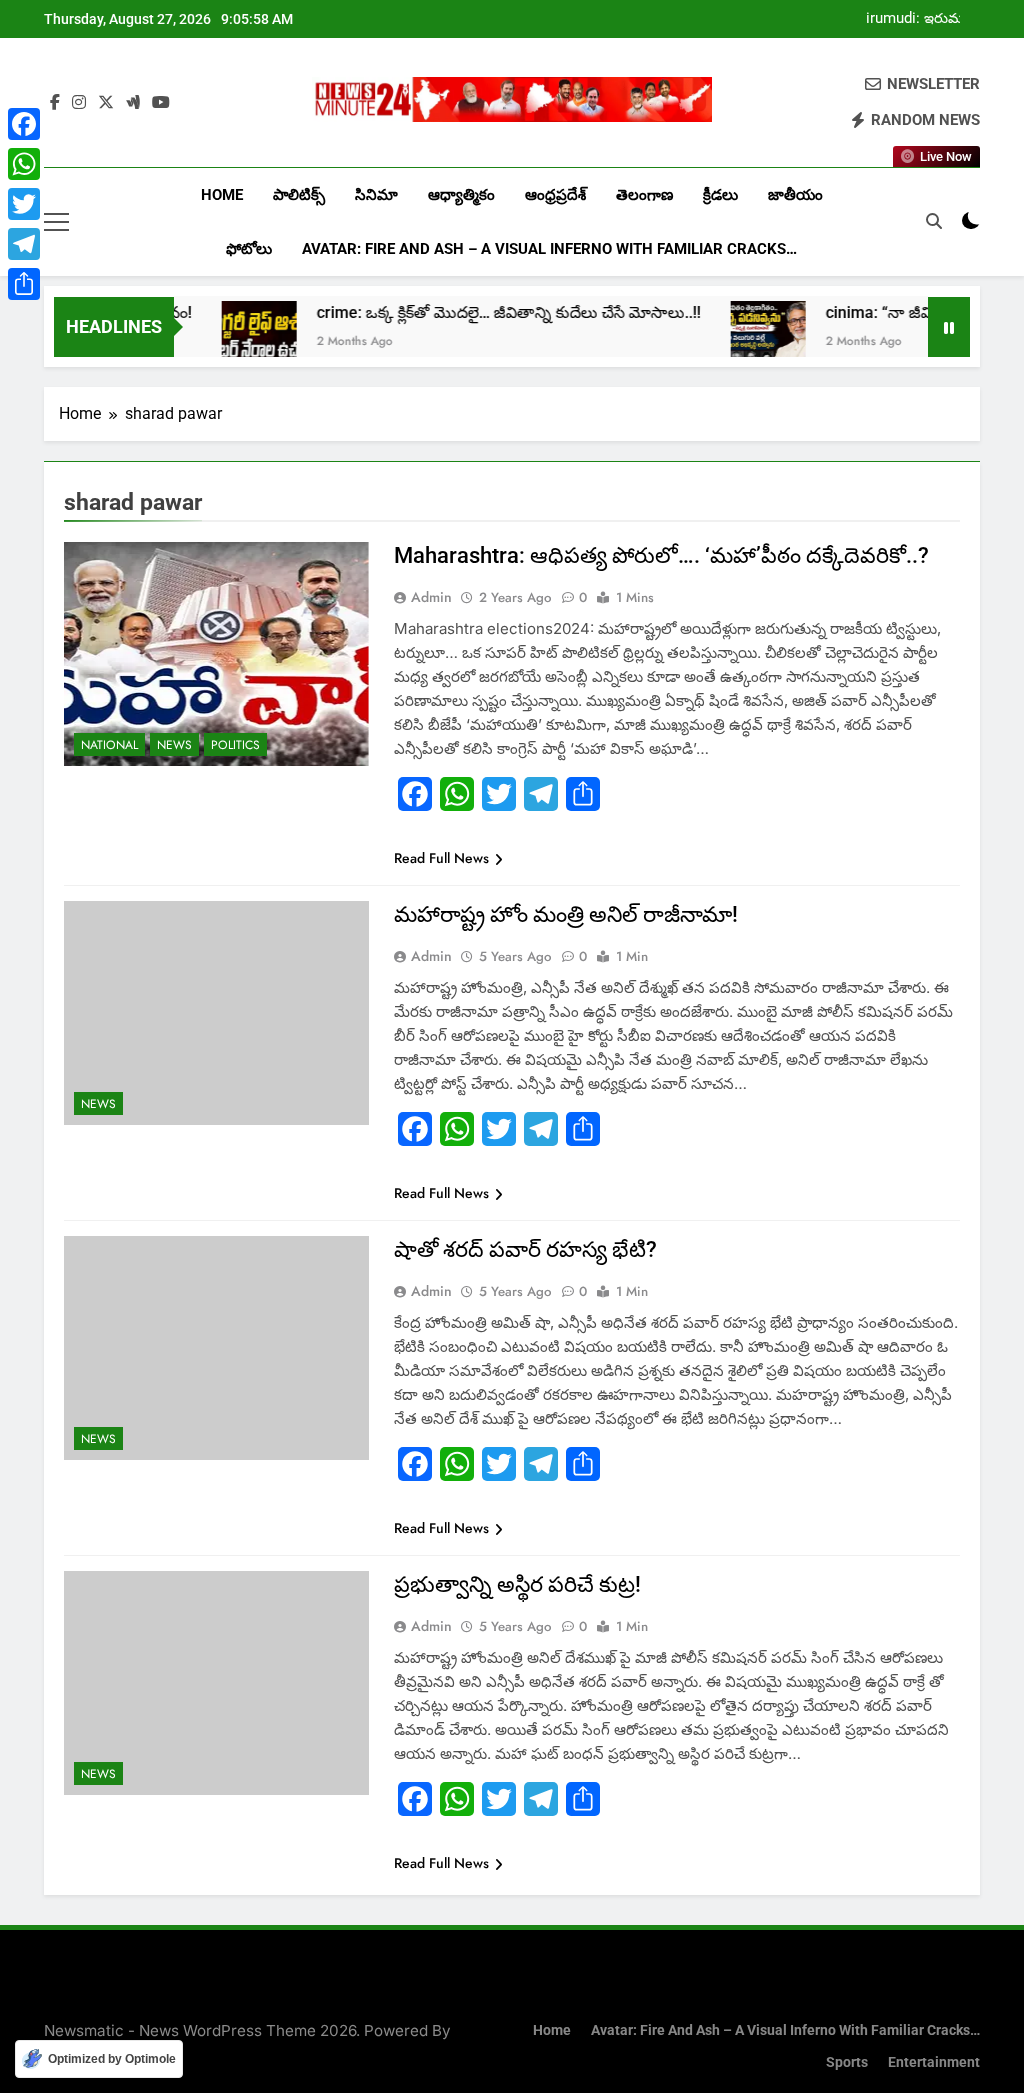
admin (431, 597)
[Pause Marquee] (949, 327)
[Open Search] (934, 221)
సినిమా (376, 195)
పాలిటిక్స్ (299, 195)
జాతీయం (795, 195)
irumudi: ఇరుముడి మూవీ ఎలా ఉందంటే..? (922, 19)
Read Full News (441, 858)
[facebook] (55, 103)
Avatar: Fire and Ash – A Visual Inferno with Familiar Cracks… (549, 249)
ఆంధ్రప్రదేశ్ (555, 195)
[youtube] (161, 103)
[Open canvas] (56, 222)
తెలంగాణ (644, 195)
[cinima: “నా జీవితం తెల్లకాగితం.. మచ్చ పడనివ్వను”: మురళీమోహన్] (726, 338)
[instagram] (79, 103)
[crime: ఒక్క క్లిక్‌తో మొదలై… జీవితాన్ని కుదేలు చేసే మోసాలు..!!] (217, 338)
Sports (847, 2062)
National (109, 745)
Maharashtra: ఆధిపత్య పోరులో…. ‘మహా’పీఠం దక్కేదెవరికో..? (661, 555)
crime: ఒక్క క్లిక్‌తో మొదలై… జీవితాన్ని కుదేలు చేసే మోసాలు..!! (467, 312)
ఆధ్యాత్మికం (461, 195)
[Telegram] (24, 244)
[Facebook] (24, 124)
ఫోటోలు (249, 249)
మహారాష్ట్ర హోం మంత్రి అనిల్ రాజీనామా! (566, 914)
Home (222, 195)
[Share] (24, 284)
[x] (106, 103)
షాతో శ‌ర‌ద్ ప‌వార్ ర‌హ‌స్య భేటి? (525, 1249)
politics (235, 745)
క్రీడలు (720, 195)
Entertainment (934, 2062)
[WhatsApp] (24, 164)
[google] (133, 103)
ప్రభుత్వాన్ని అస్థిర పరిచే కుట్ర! (517, 1584)
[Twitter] (24, 204)
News (174, 745)
